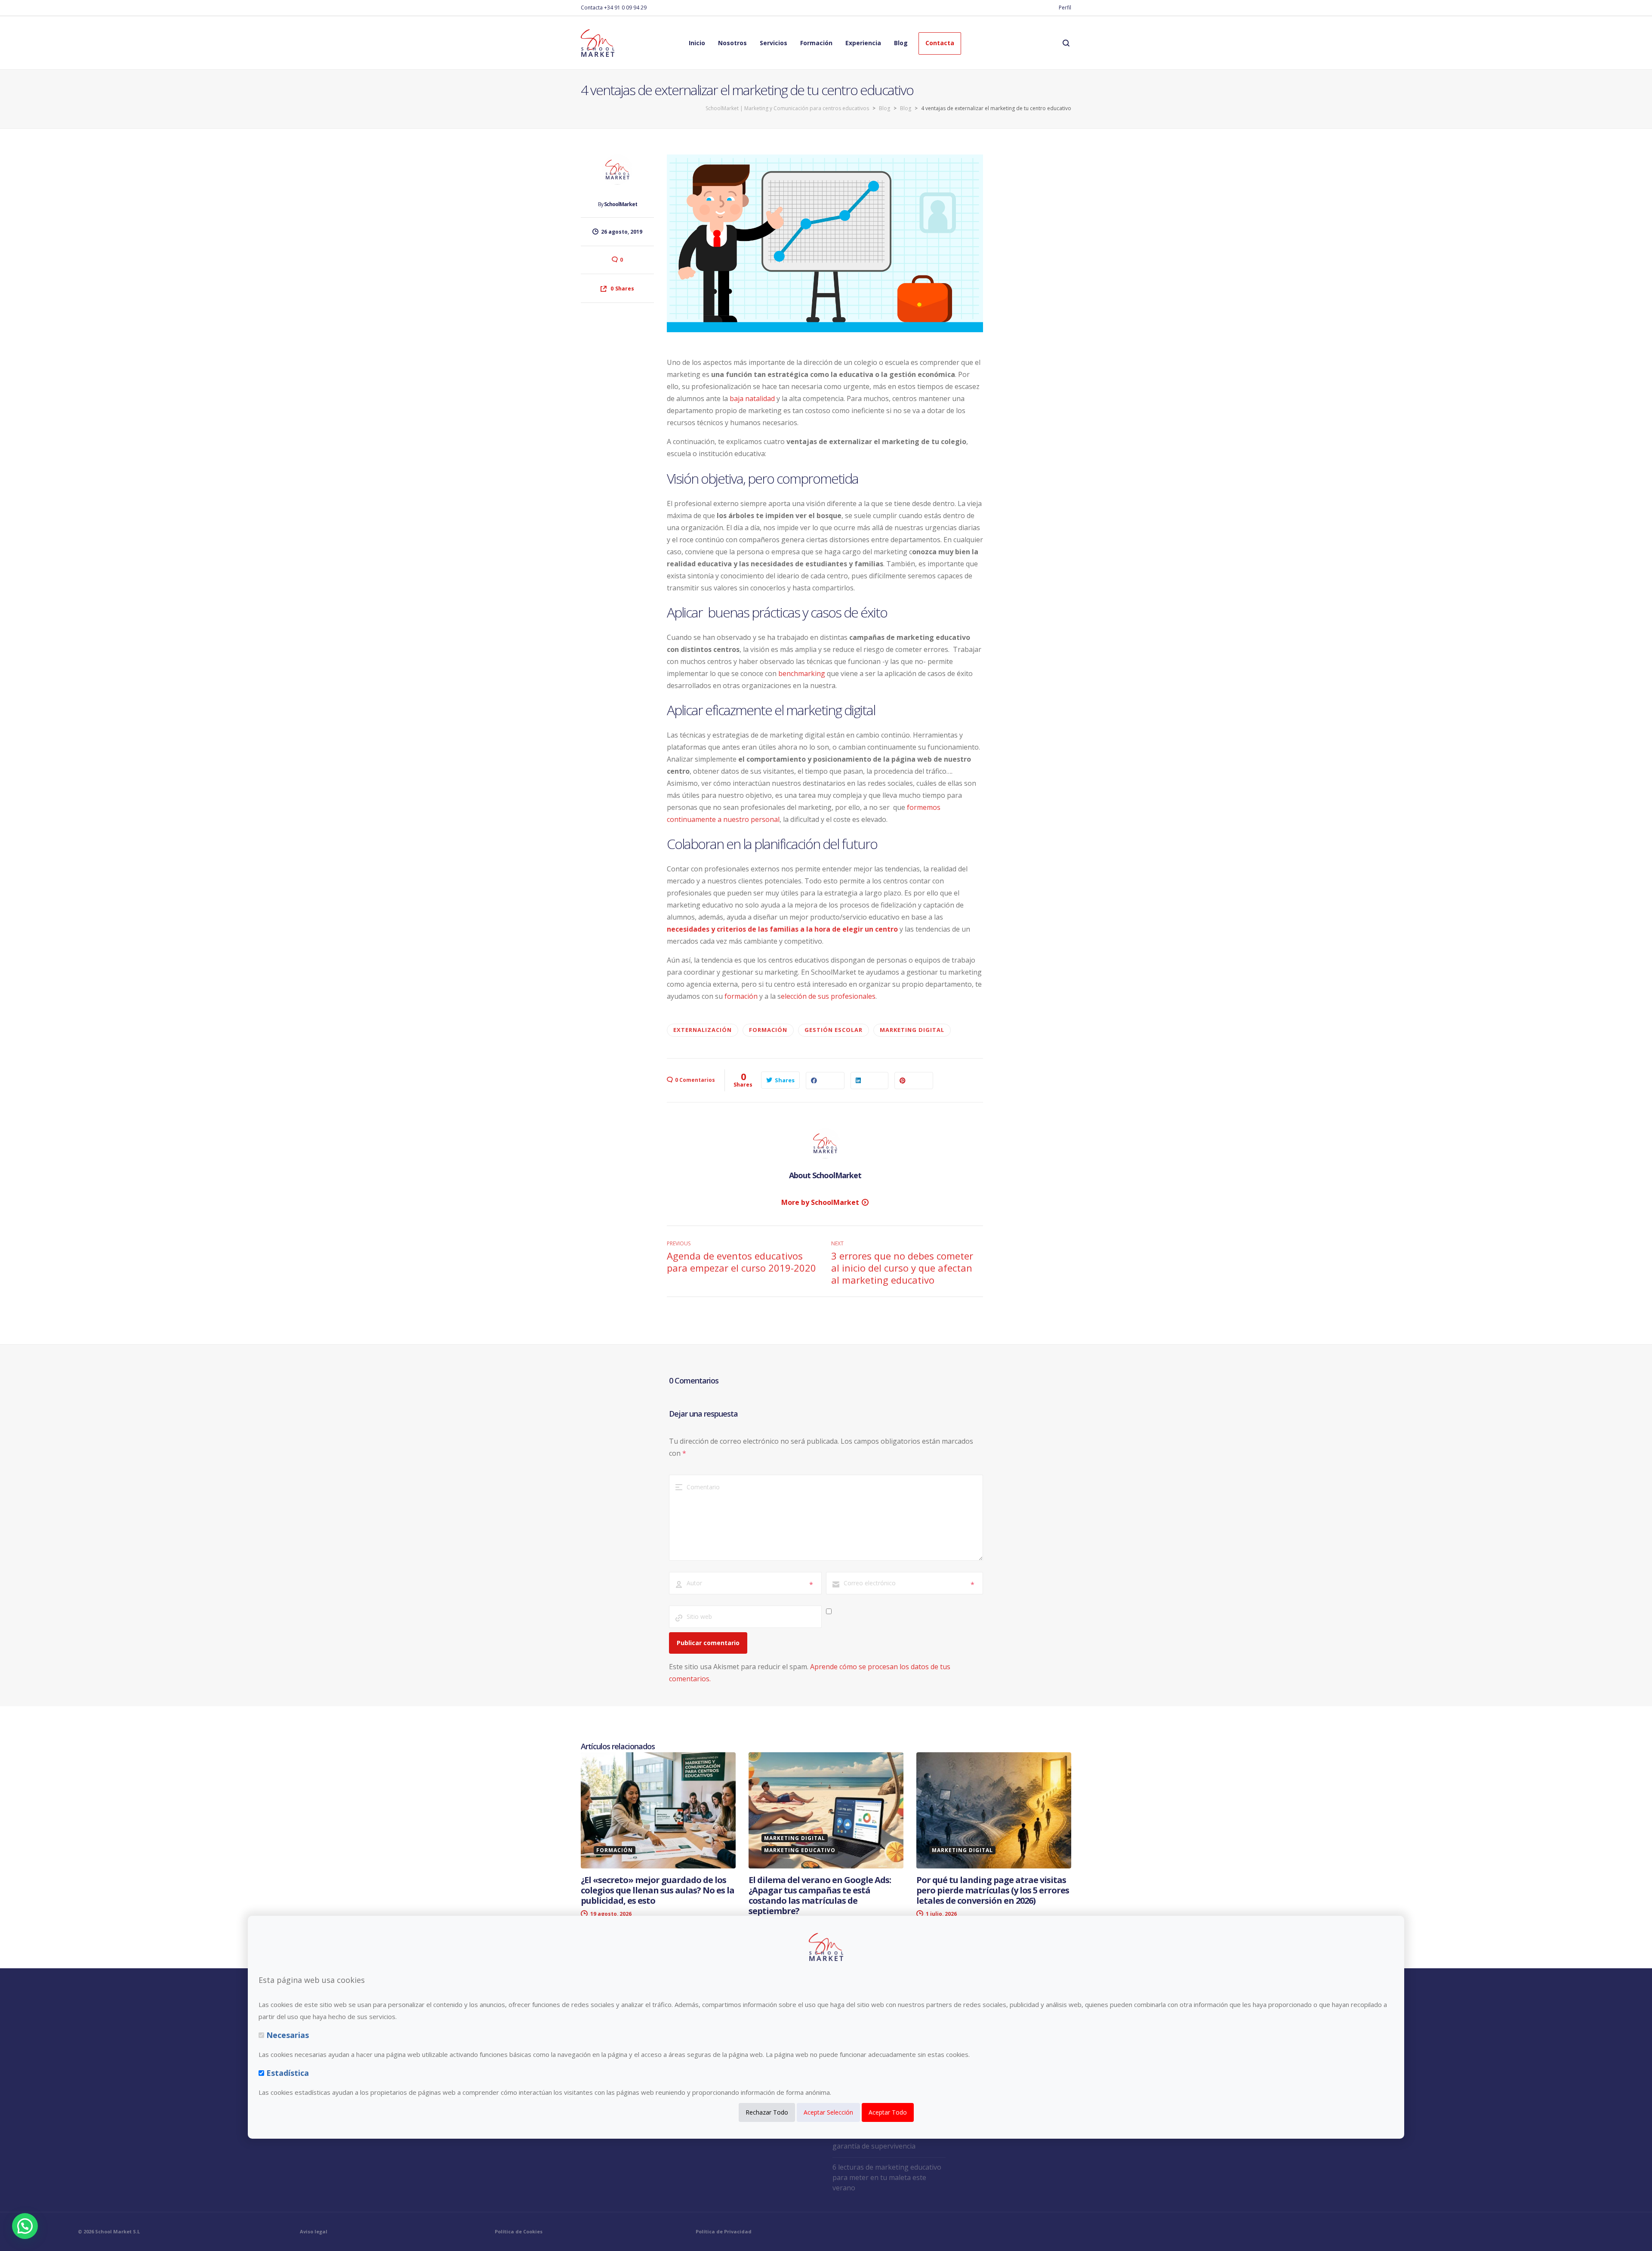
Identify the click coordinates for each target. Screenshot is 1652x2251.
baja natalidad (752, 398)
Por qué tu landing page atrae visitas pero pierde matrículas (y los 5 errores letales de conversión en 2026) (993, 1890)
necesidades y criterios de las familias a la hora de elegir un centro (782, 929)
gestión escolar (834, 1030)
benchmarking (802, 673)
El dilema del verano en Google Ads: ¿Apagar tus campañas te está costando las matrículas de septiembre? (820, 1895)
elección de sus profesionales (828, 996)
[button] (25, 2226)
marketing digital (912, 1030)
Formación (768, 1030)
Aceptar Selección (828, 2112)
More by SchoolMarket (820, 1202)
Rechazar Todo (767, 2112)
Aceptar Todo (888, 2112)
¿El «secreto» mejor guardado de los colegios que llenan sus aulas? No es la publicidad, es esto (658, 1890)
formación (741, 996)
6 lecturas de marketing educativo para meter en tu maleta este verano (887, 2177)
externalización (703, 1030)
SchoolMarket (621, 204)
